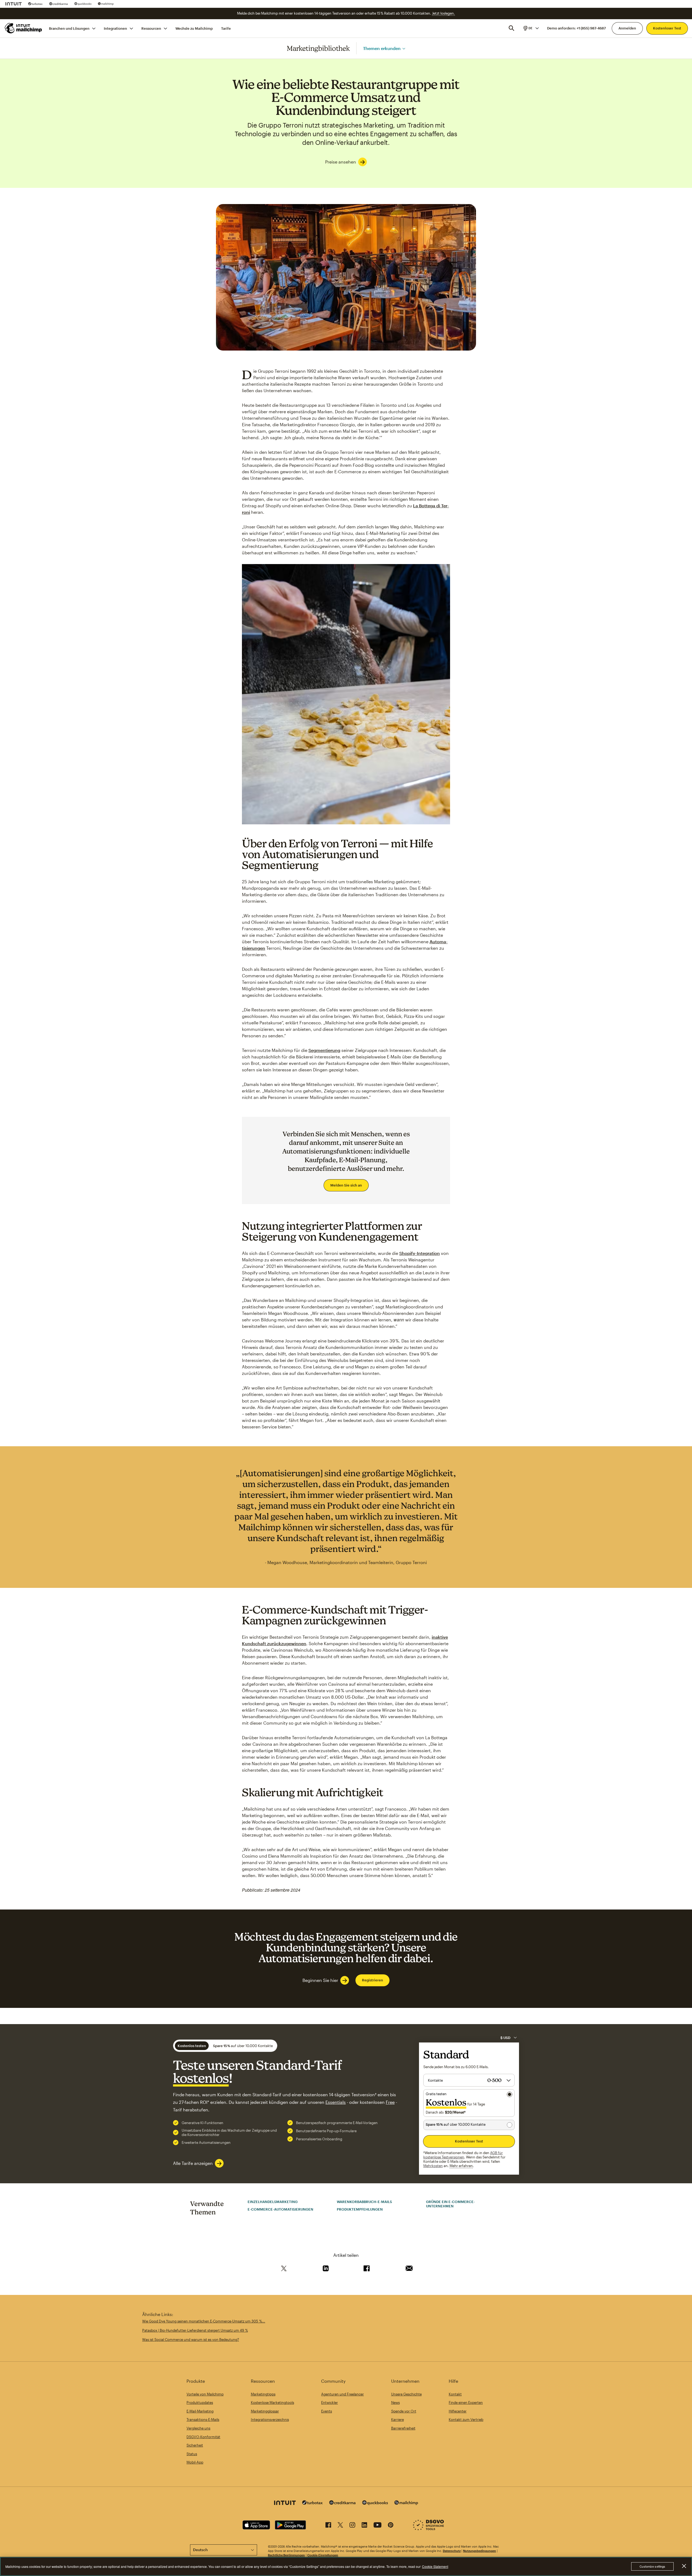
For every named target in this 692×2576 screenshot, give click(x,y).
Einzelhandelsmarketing (273, 2202)
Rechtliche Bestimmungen (286, 2555)
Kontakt (455, 2394)
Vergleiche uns (198, 2428)
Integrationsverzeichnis (270, 2420)
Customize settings (652, 2566)
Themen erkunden (382, 48)
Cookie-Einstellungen (323, 2555)
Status (192, 2454)
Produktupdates (200, 2402)
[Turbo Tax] (35, 4)
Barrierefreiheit (403, 2428)
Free (390, 2102)
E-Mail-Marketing (200, 2411)
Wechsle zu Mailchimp (194, 28)
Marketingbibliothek (318, 48)
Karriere (397, 2420)
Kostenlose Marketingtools (272, 2402)
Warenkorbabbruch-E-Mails (364, 2202)
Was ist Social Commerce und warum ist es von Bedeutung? (191, 2340)
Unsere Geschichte (406, 2394)
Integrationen (115, 28)
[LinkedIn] (364, 2526)
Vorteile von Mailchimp (205, 2394)
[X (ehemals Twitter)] (340, 2526)
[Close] (684, 2566)
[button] (531, 28)
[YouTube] (377, 2526)
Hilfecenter (458, 2411)
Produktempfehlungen (360, 2209)
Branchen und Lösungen (69, 28)
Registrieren (372, 1980)
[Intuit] (14, 4)
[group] (531, 28)
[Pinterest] (391, 2526)
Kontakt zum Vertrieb (466, 2420)
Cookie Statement (435, 2566)
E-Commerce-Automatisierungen (280, 2209)
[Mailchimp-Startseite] (24, 28)
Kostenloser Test (667, 28)
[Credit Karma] (59, 4)
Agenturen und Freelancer (342, 2394)
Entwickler (330, 2402)
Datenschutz (452, 2551)
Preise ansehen (341, 162)
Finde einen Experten (466, 2402)
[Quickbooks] (83, 4)
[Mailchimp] (106, 4)
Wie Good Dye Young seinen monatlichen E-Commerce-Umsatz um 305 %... (204, 2321)
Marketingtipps (263, 2394)
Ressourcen (151, 28)
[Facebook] (328, 2526)
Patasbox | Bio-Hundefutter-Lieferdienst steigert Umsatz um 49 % (195, 2330)
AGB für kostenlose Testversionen (463, 2155)
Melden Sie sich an (346, 1185)
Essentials (336, 2102)
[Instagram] (352, 2526)
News (395, 2402)
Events (327, 2411)
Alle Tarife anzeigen (193, 2163)
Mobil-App (195, 2462)
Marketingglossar (265, 2411)
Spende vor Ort (404, 2411)
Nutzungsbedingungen (480, 2551)
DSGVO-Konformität (203, 2437)
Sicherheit (195, 2445)
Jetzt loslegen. (443, 13)
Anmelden (627, 28)
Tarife (226, 28)
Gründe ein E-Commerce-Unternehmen (450, 2204)
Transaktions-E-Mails (203, 2420)
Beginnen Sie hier (320, 1980)
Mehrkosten (433, 2166)
